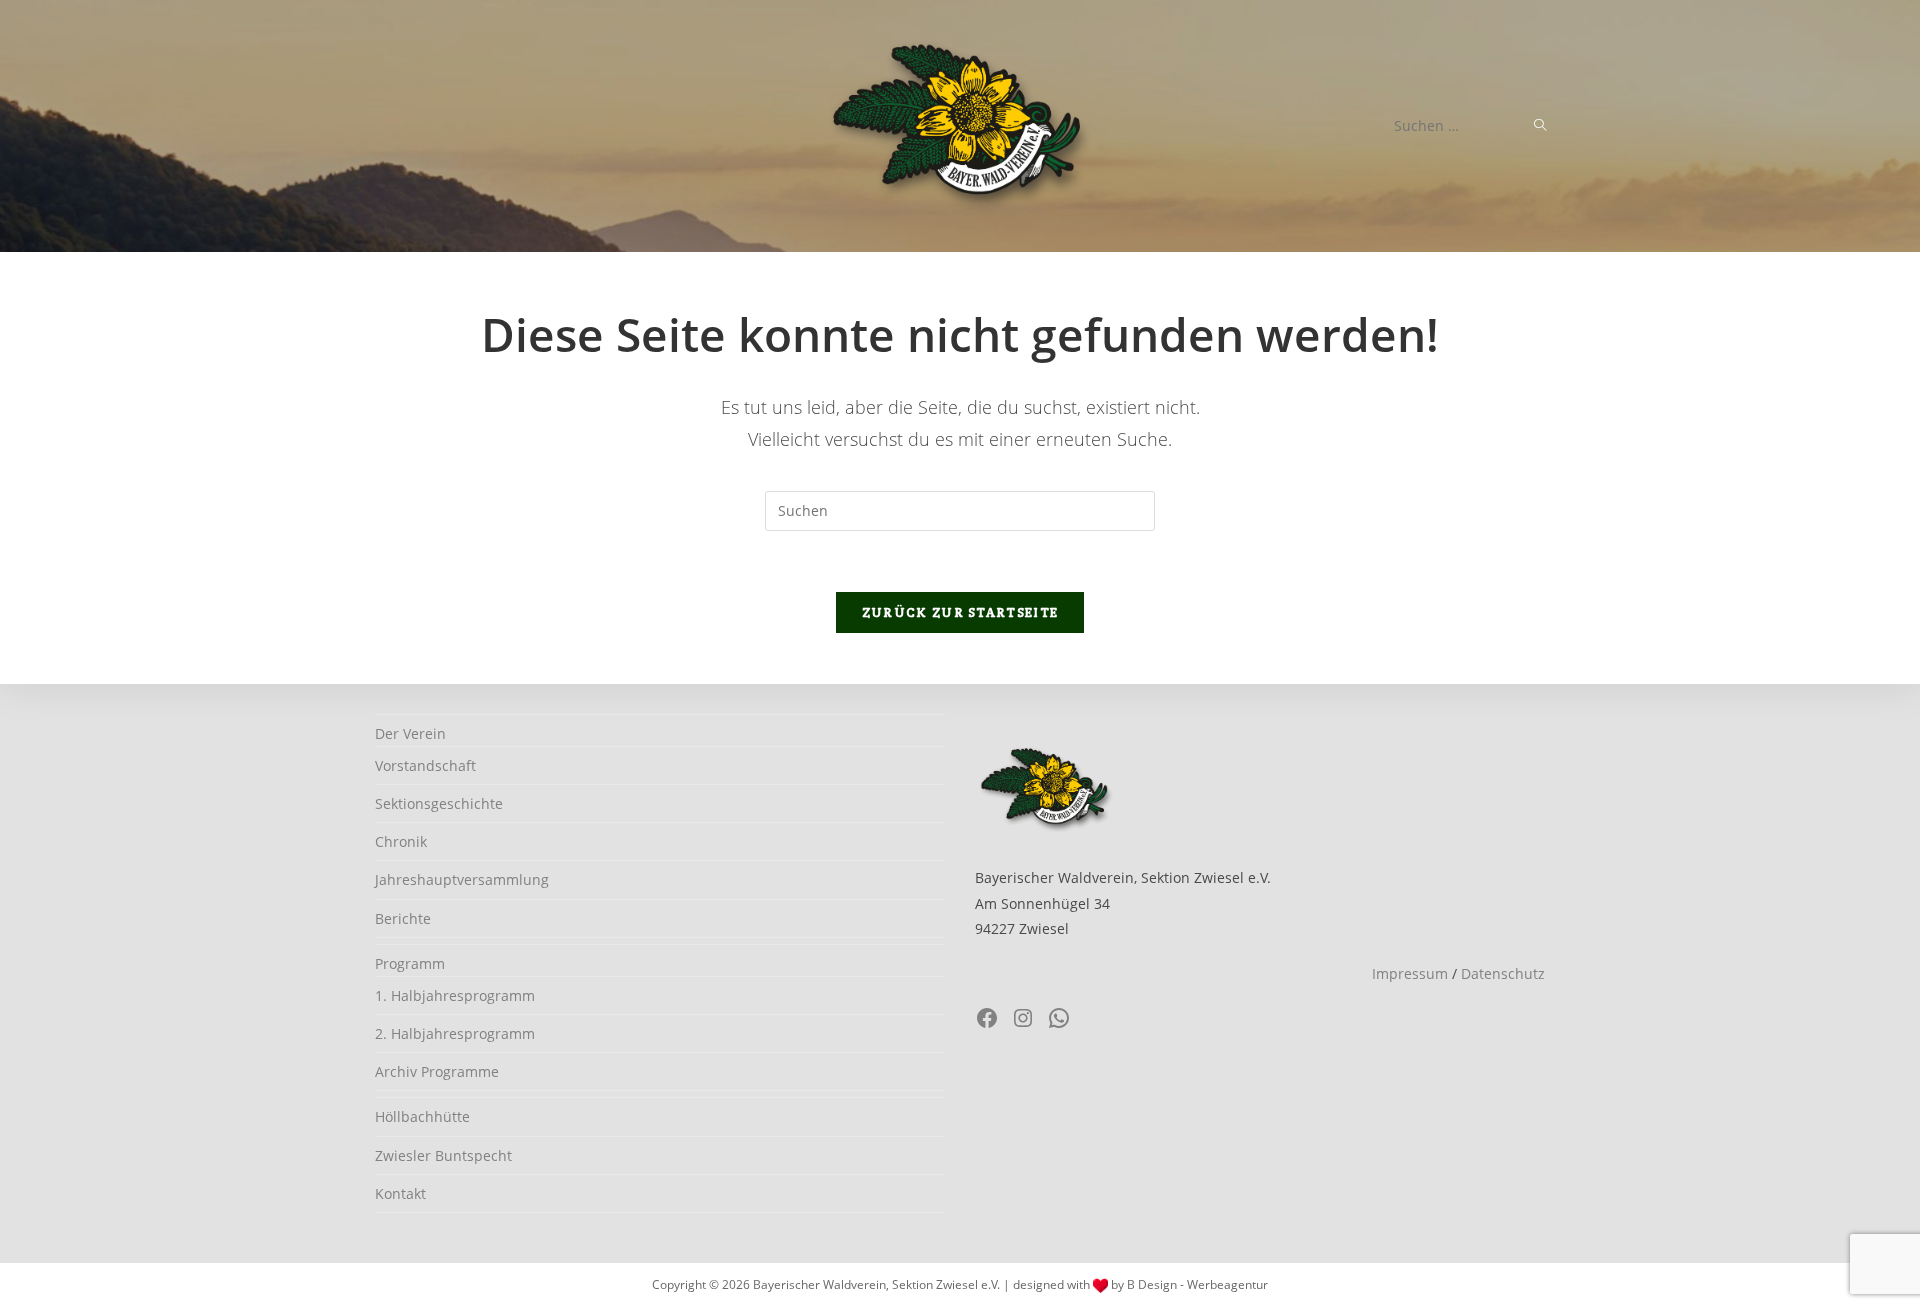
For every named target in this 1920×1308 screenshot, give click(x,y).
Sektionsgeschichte (439, 803)
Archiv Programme (437, 1071)
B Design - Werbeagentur (1197, 1284)
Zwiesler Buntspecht (443, 1155)
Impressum (1410, 973)
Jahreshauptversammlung (462, 879)
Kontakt (400, 1193)
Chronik (401, 841)
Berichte (403, 918)
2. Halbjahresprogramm (455, 1033)
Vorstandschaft (425, 765)
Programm (410, 963)
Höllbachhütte (422, 1116)
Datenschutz (1503, 973)
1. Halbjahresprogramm (455, 995)
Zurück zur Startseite (960, 612)
